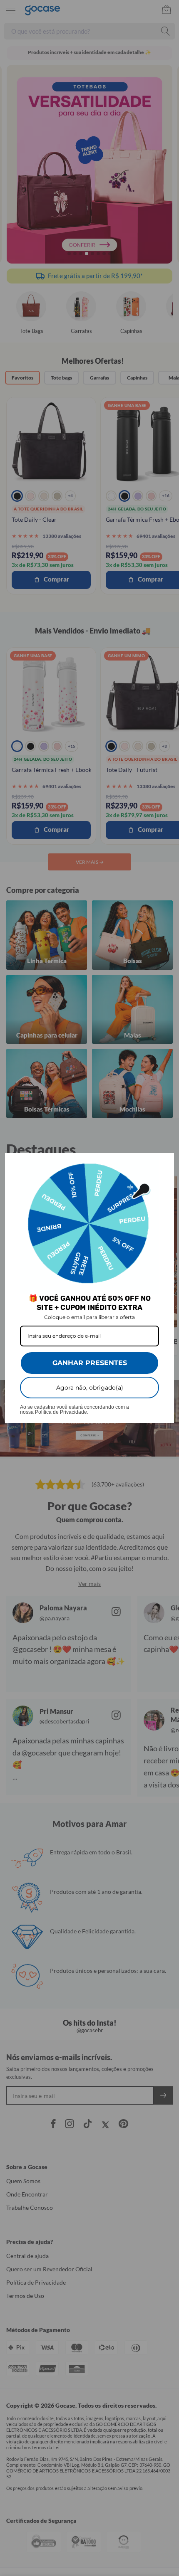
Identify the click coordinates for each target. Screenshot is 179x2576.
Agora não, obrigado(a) (90, 1388)
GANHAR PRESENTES (90, 1363)
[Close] (164, 1163)
